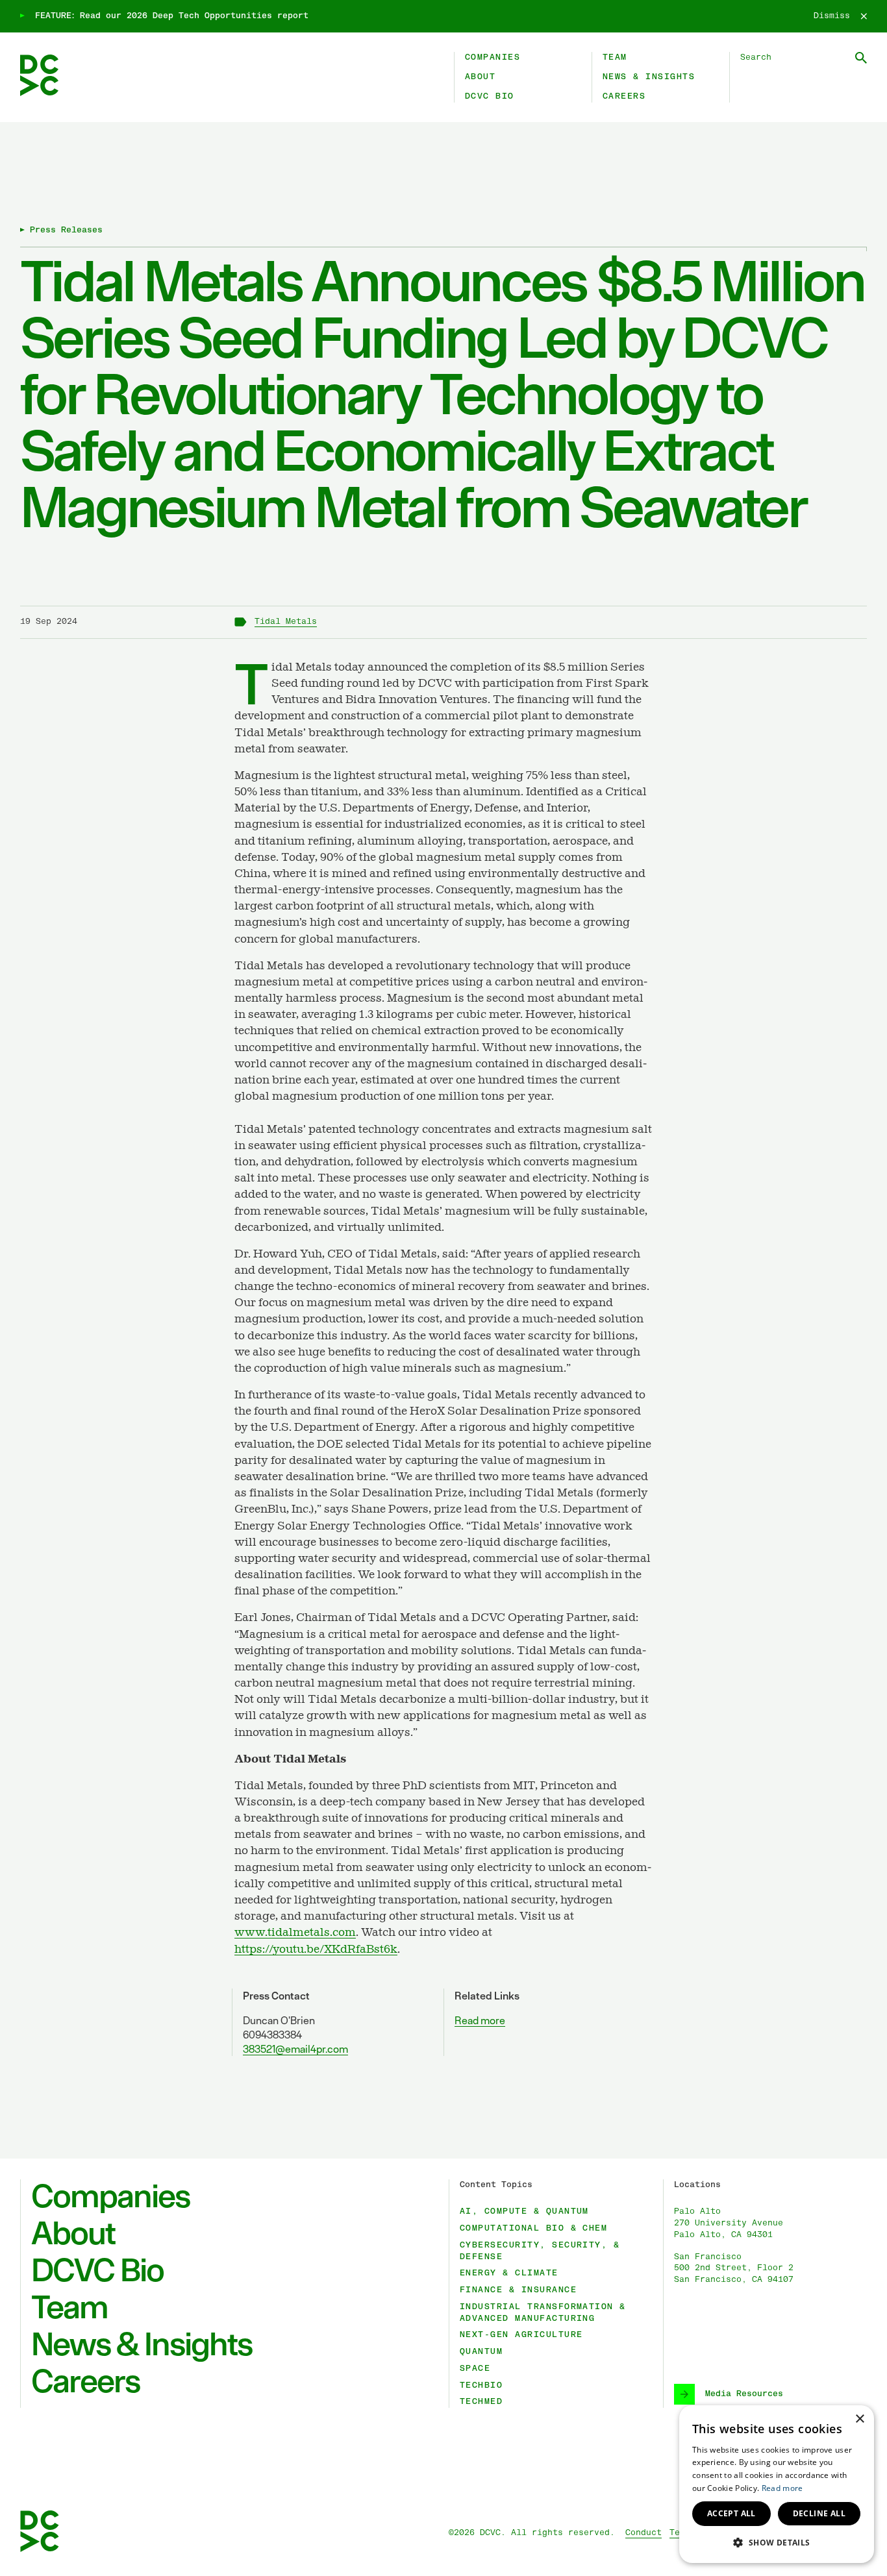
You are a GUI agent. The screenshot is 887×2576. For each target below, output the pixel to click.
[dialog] (777, 2484)
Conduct (643, 2533)
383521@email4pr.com (295, 2049)
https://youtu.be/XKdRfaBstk (316, 1950)
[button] (777, 2542)
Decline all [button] (819, 2513)
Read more (480, 2020)
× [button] (859, 2419)
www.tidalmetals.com (295, 1933)
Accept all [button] (731, 2513)
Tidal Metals (286, 622)
